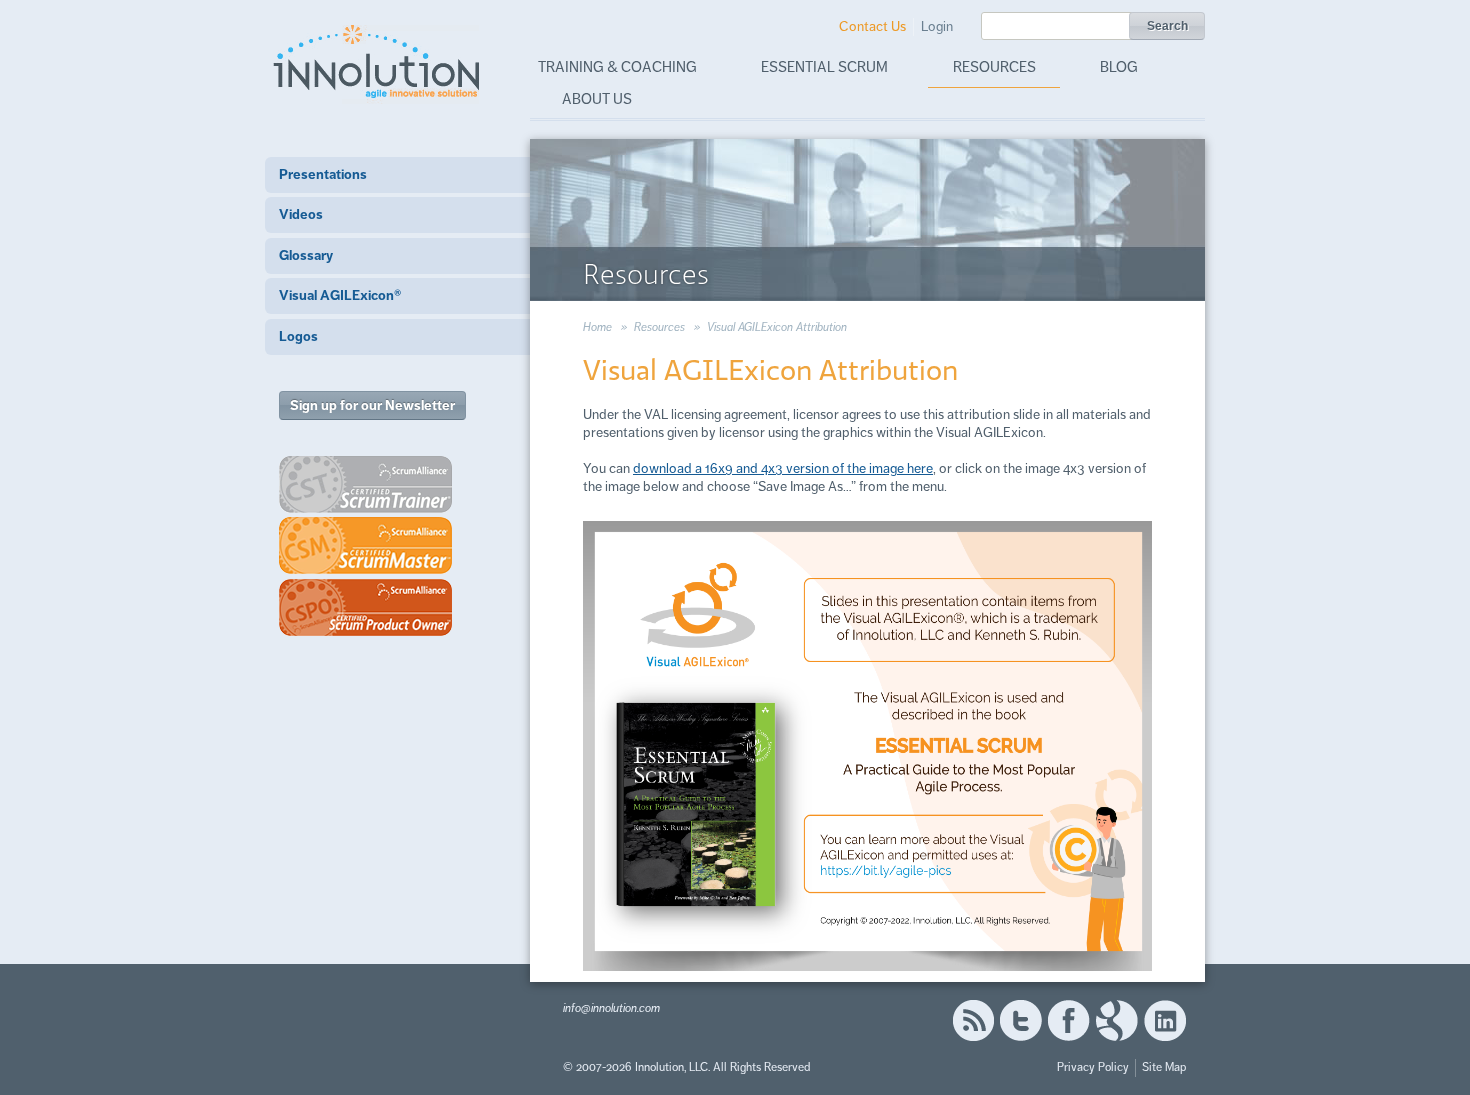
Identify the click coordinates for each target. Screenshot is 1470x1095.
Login (937, 26)
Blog (1119, 67)
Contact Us (872, 26)
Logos (298, 336)
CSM (365, 545)
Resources (994, 67)
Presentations (323, 174)
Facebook (1068, 1020)
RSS (973, 1020)
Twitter (1021, 1020)
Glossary (306, 255)
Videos (301, 214)
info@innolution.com (611, 1008)
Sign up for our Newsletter (372, 405)
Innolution (378, 61)
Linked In (1165, 1020)
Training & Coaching (617, 67)
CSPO (365, 607)
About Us (597, 99)
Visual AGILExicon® (340, 295)
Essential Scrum (824, 67)
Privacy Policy (1093, 1067)
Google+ (1117, 1020)
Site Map (1164, 1067)
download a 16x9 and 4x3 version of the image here (783, 468)
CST (365, 484)
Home (597, 327)
